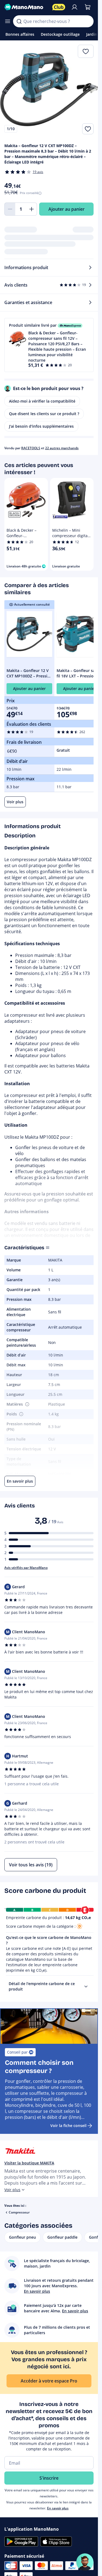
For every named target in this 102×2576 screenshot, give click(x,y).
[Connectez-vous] (75, 7)
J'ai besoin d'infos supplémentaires (41, 426)
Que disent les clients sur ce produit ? (44, 414)
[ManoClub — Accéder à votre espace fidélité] (59, 7)
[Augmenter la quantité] (32, 209)
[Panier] (88, 7)
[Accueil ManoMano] (26, 7)
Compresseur (19, 2212)
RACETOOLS (31, 448)
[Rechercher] (19, 21)
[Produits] (8, 21)
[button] (49, 345)
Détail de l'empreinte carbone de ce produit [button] (42, 1986)
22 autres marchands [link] (62, 448)
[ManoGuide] (85, 2562)
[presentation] (86, 1986)
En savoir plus (58, 2508)
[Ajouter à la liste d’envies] (88, 129)
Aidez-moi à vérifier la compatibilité (42, 401)
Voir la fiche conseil (68, 2126)
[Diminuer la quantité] (10, 209)
